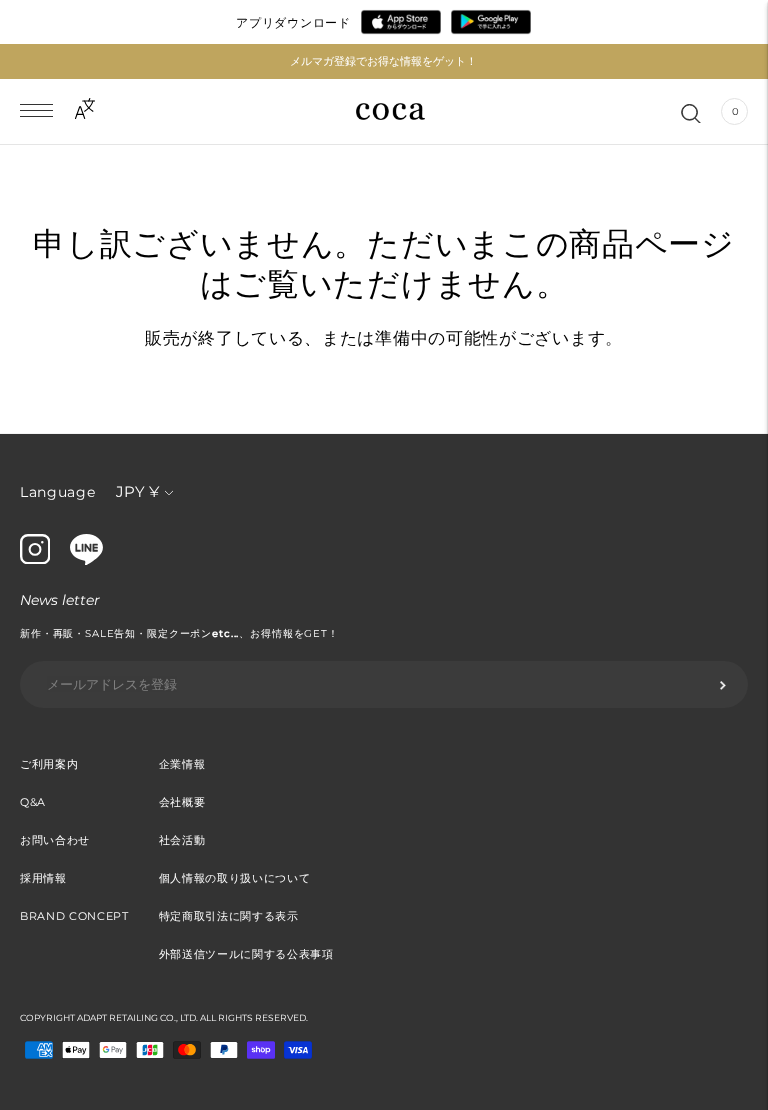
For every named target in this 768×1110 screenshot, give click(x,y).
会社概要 (182, 802)
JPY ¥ (137, 491)
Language (58, 492)
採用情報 (43, 878)
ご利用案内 (49, 764)
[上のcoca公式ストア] (86, 560)
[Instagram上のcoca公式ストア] (35, 559)
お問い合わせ (55, 840)
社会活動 (182, 840)
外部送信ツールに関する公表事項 (246, 954)
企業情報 (182, 764)
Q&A (33, 802)
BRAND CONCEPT (74, 916)
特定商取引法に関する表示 (229, 916)
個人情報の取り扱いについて (235, 878)
